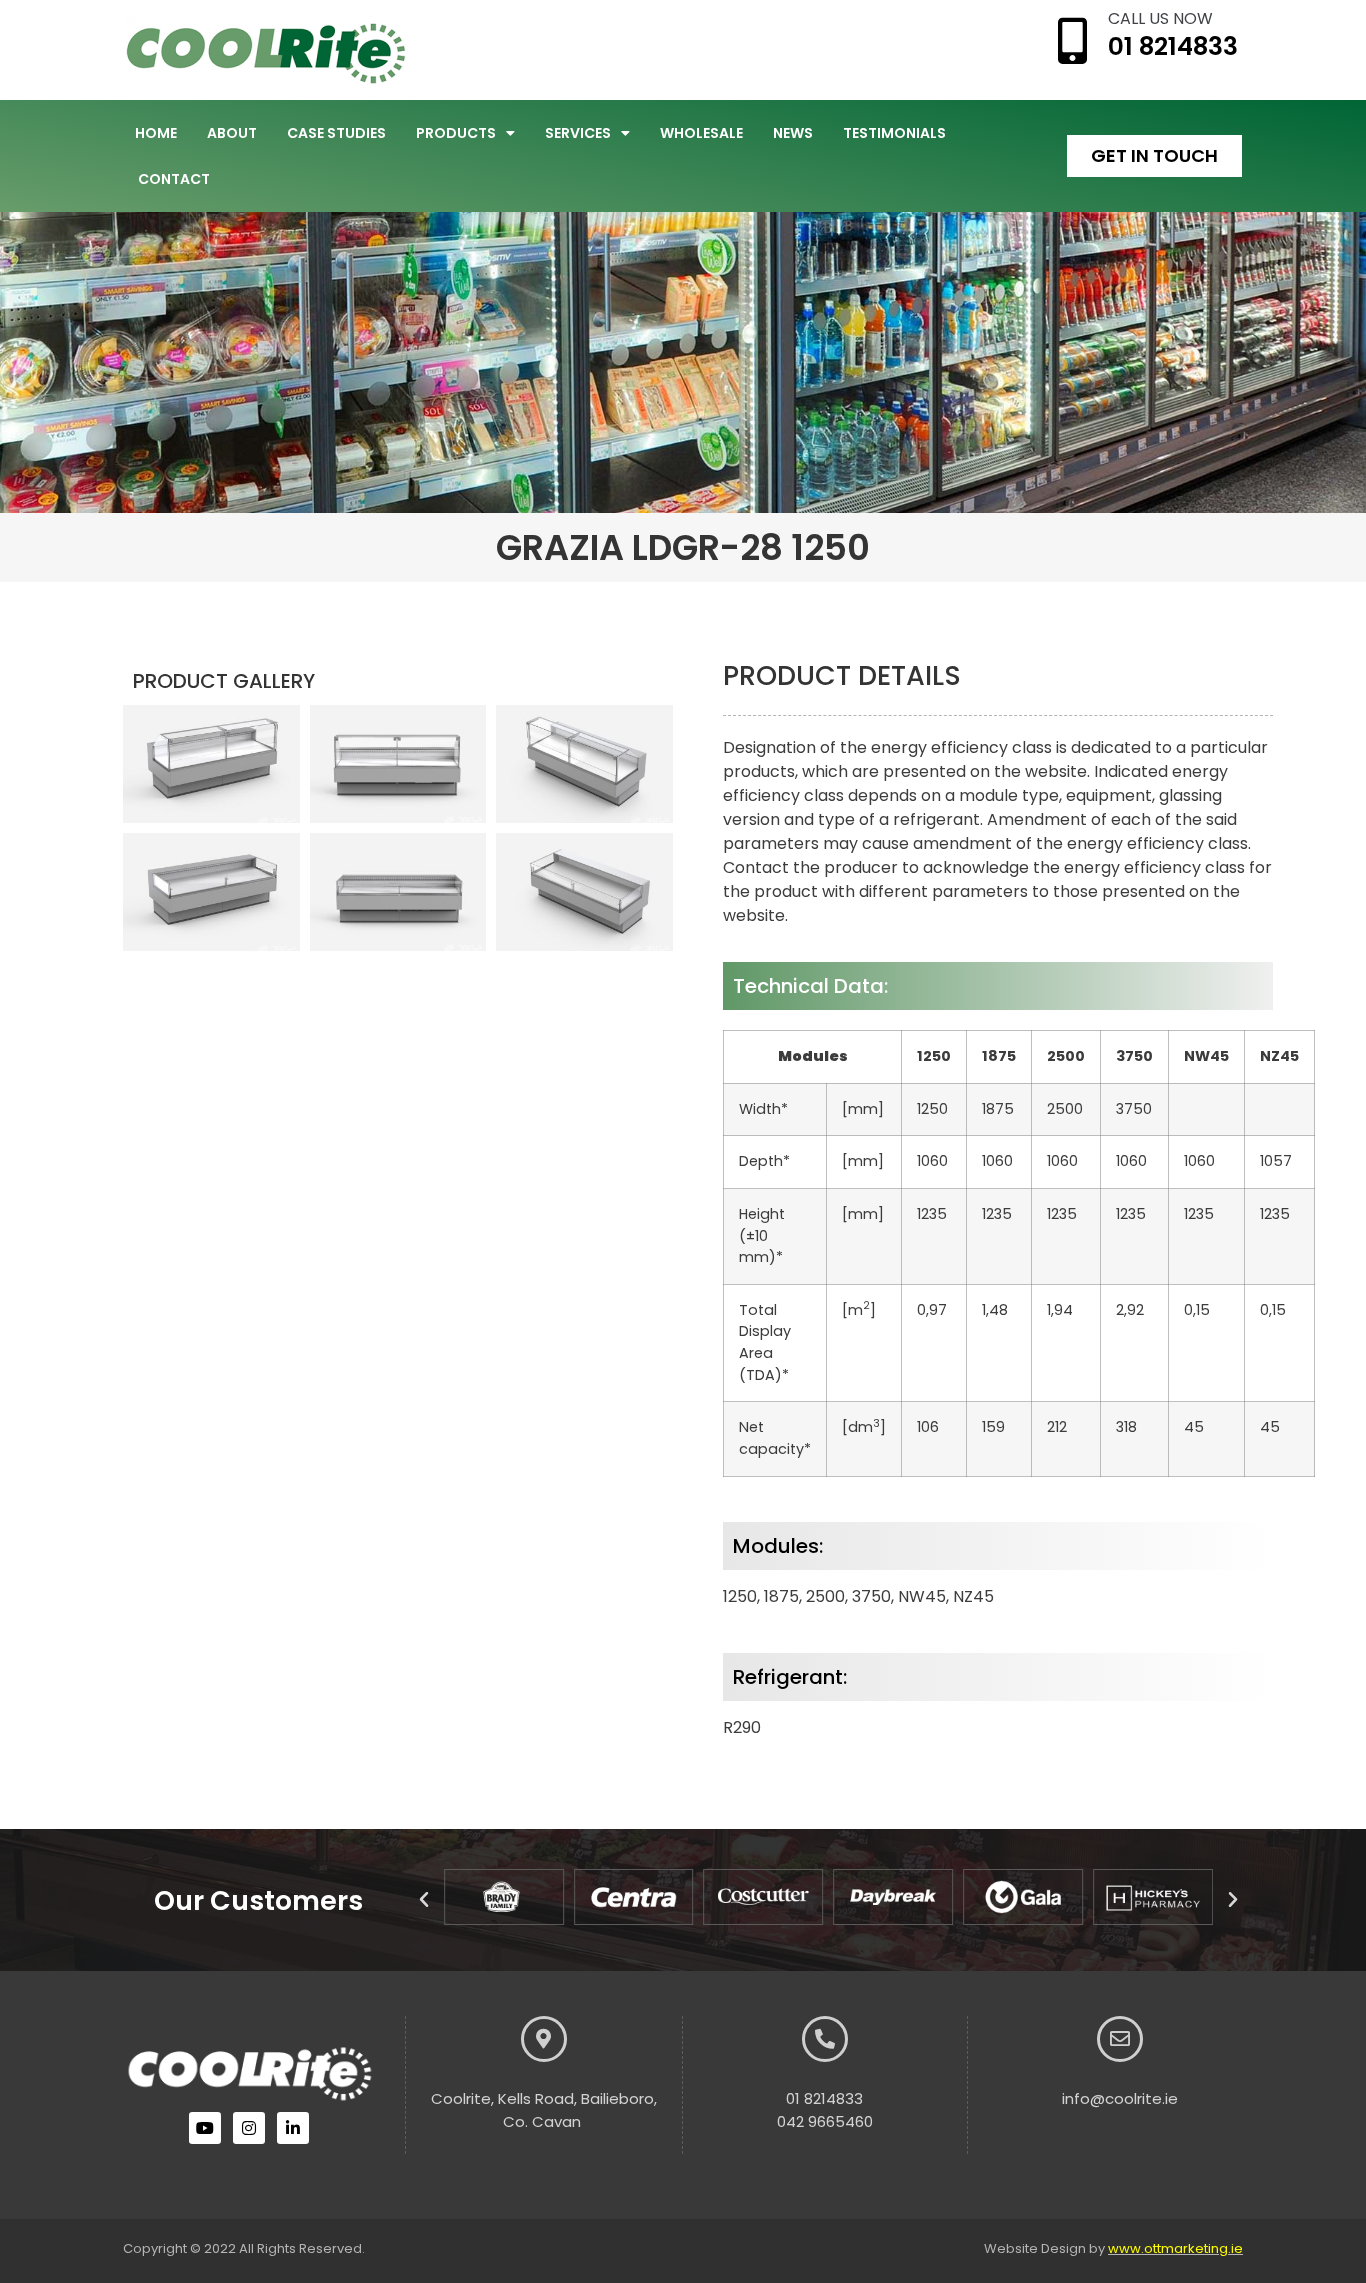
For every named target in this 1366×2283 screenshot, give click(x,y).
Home (156, 133)
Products (456, 133)
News (793, 133)
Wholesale (701, 133)
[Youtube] (205, 2128)
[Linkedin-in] (293, 2128)
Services (578, 133)
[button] (424, 1900)
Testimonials (894, 133)
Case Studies (336, 133)
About (232, 133)
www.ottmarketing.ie (1175, 2248)
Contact (174, 179)
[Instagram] (249, 2128)
